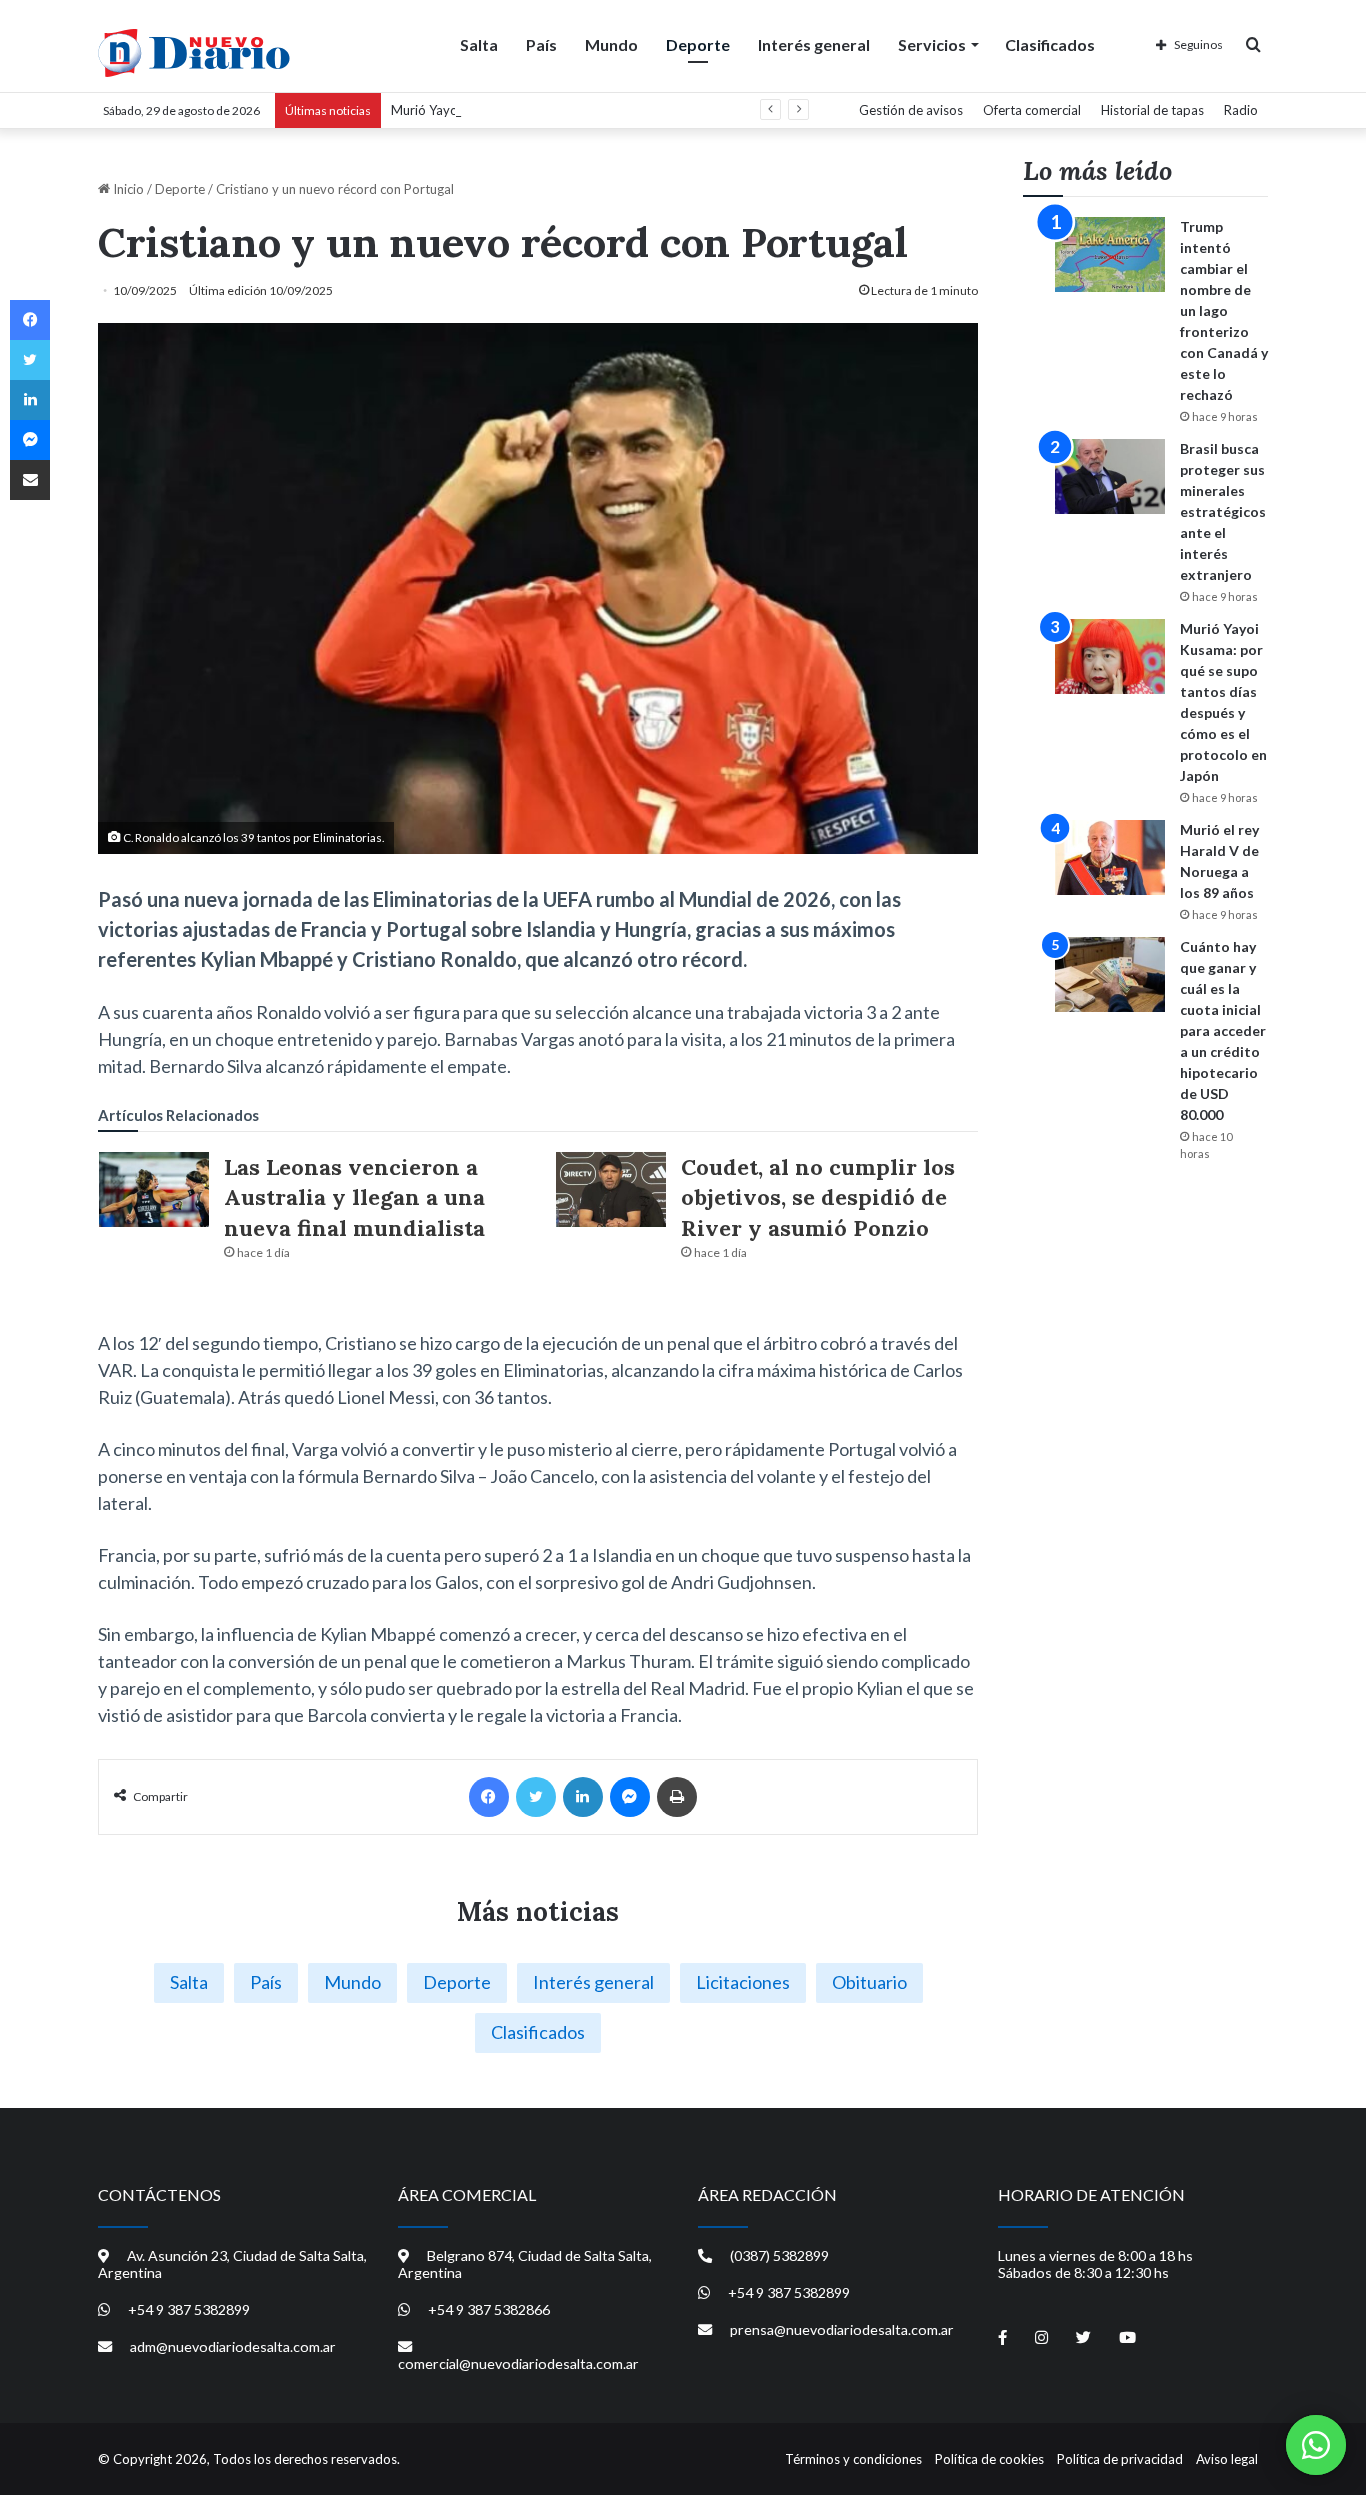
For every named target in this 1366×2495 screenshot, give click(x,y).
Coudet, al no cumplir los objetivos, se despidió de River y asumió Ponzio (818, 1198)
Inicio (127, 189)
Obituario (869, 1982)
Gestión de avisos (911, 110)
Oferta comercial (1032, 110)
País (541, 44)
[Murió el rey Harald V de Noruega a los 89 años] (1110, 857)
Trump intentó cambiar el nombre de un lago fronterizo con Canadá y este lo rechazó (1224, 310)
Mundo (611, 44)
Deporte (698, 44)
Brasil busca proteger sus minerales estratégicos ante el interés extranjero (1223, 511)
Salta (479, 44)
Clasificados (1050, 44)
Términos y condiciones (853, 2459)
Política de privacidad (1120, 2459)
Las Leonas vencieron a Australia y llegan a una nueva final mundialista (354, 1198)
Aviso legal (1227, 2459)
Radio (1241, 110)
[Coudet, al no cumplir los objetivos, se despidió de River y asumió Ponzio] (611, 1189)
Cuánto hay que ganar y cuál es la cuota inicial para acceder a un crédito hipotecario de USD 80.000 (1223, 1030)
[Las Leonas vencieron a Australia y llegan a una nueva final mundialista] (154, 1189)
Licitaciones (743, 1982)
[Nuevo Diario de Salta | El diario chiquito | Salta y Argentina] (194, 53)
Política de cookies (989, 2459)
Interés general (814, 44)
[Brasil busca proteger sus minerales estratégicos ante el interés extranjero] (1110, 476)
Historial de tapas (1152, 110)
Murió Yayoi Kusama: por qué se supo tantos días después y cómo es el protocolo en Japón (657, 110)
